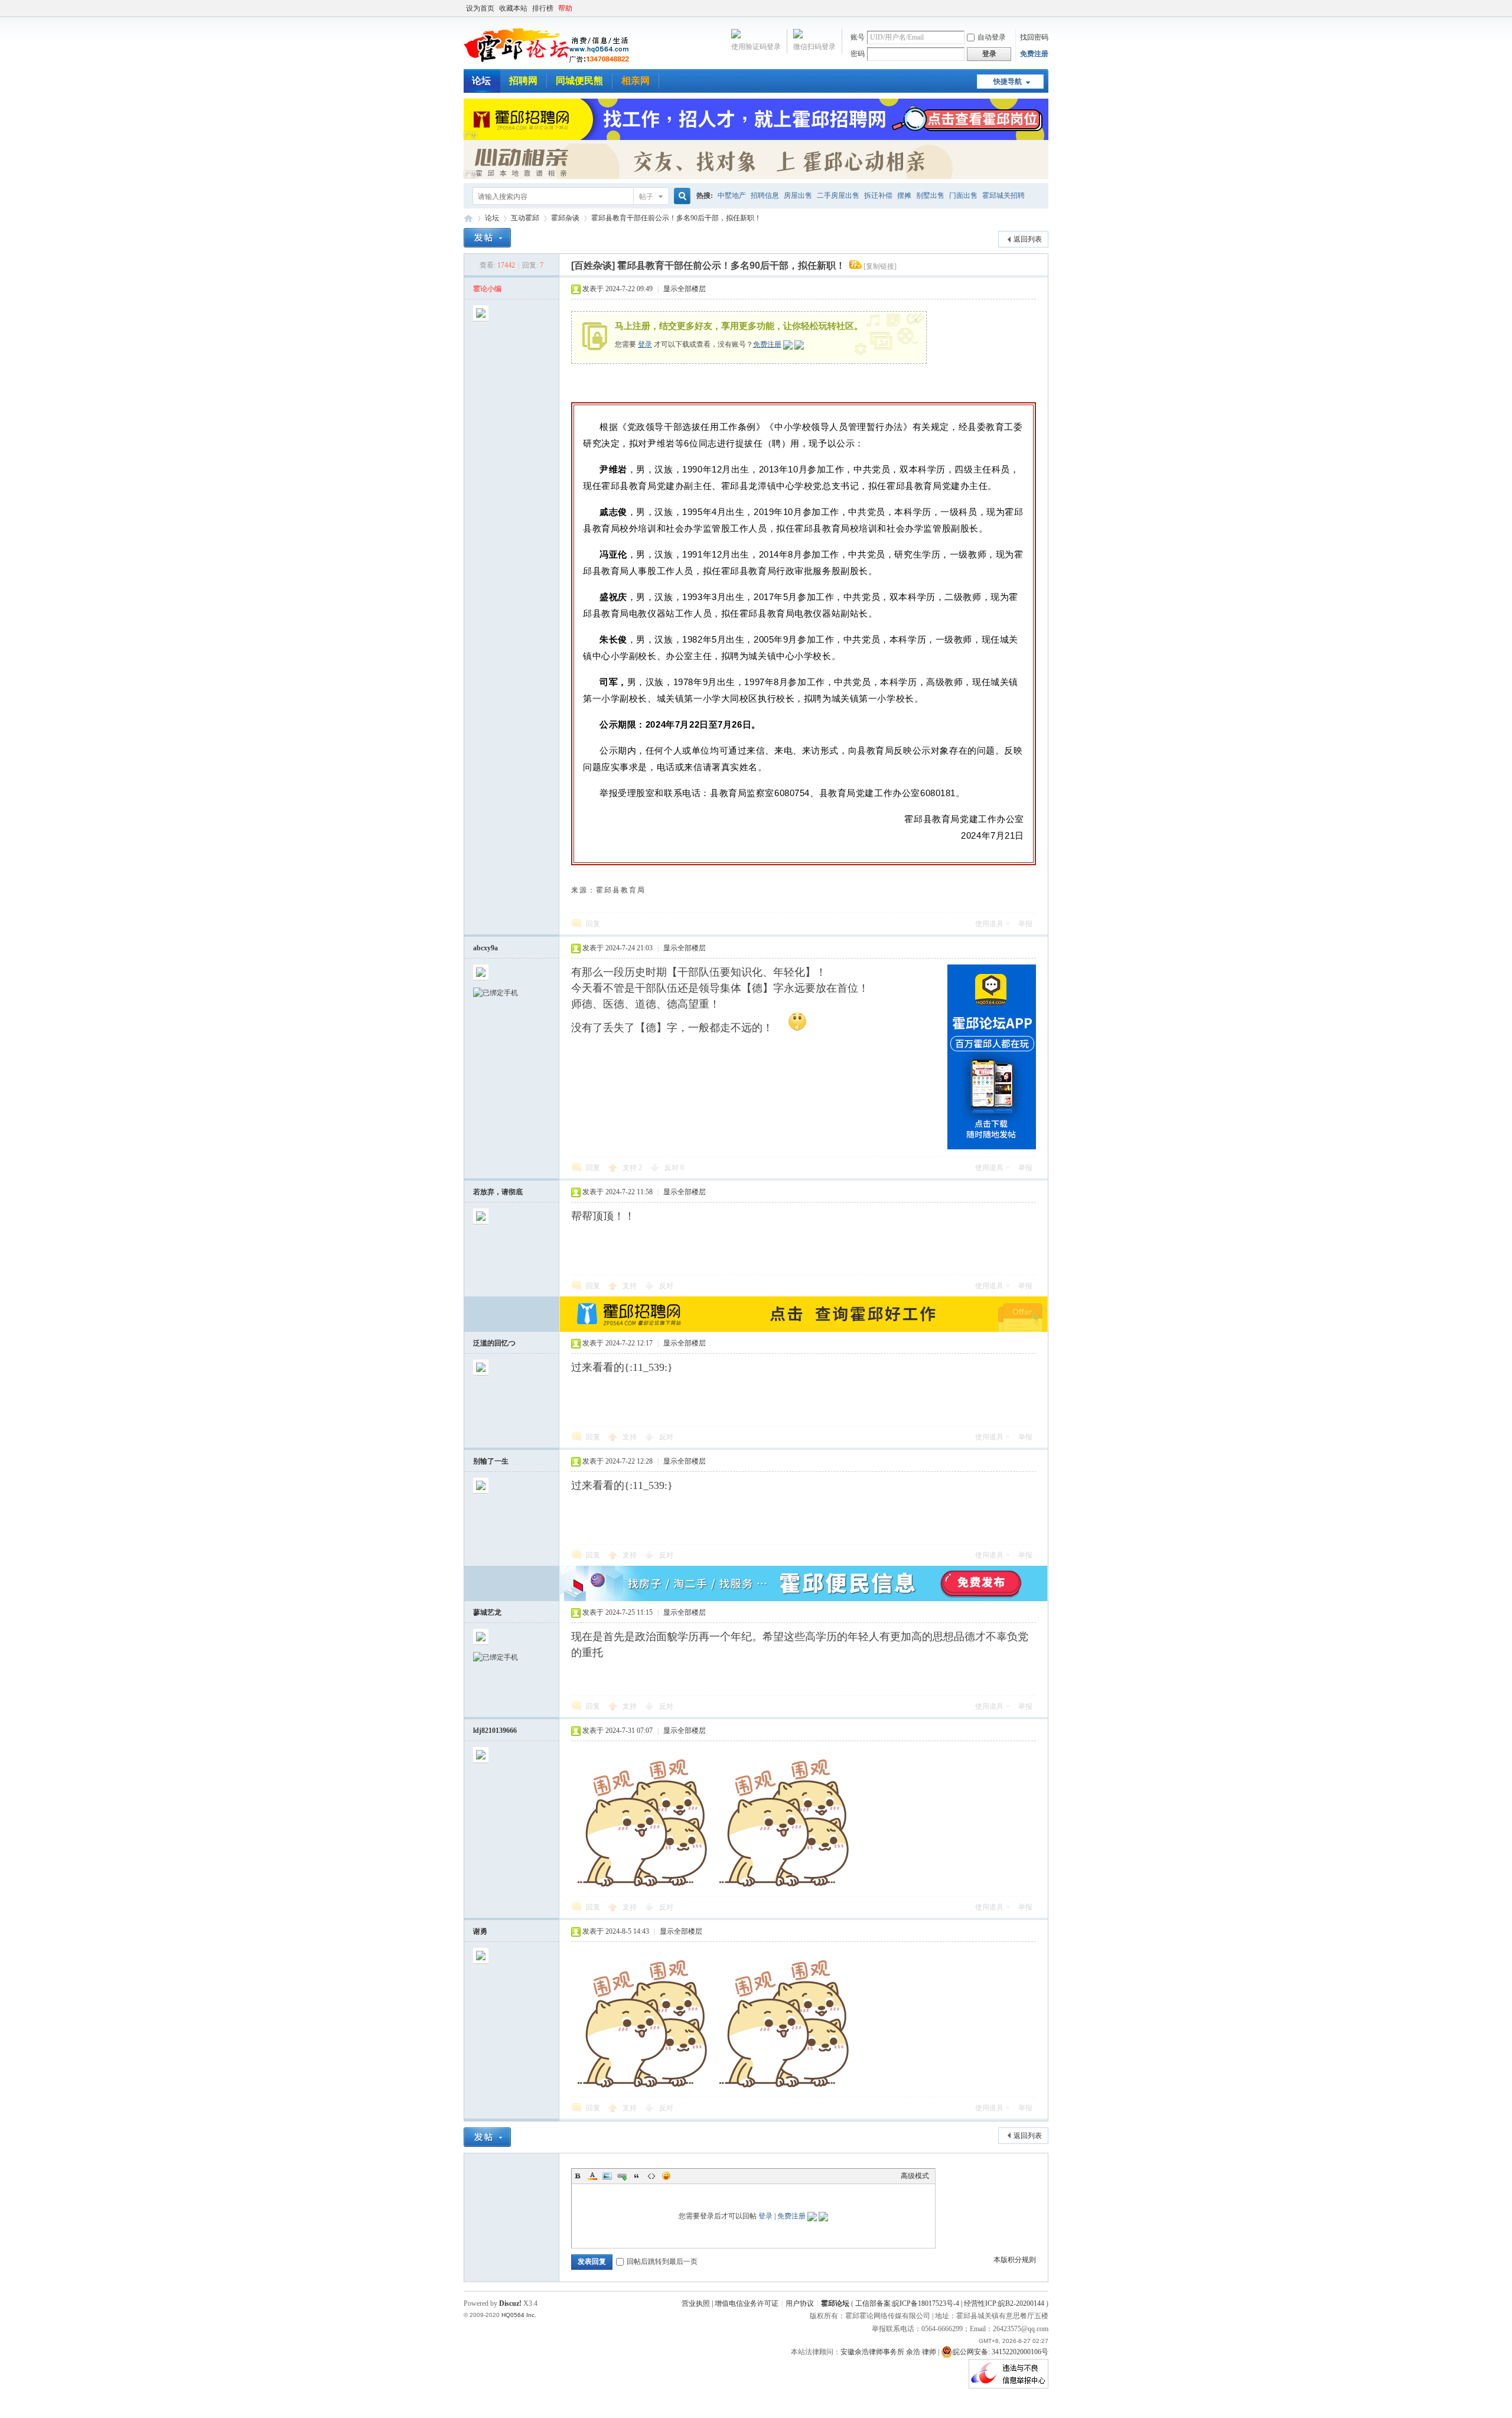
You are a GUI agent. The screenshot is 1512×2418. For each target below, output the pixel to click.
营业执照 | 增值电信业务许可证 (730, 2303)
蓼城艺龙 (487, 1612)
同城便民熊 (579, 81)
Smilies (666, 2176)
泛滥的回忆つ (494, 1343)
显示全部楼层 (685, 289)
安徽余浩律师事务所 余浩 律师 (888, 2352)
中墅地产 (732, 195)
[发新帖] (487, 238)
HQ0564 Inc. (519, 2315)
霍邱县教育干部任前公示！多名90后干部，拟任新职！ (676, 218)
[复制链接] (880, 266)
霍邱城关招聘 (1003, 195)
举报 (1025, 924)
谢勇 (480, 1931)
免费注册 (1034, 54)
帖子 (646, 197)
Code (651, 2176)
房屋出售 (798, 195)
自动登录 (992, 37)
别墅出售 (930, 195)
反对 (674, 1168)
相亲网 (636, 81)
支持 (632, 1168)
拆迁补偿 (878, 195)
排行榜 (543, 8)
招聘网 (523, 81)
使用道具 (989, 924)
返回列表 (1028, 239)
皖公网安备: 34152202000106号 (1001, 2352)
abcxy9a (485, 948)
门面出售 (963, 195)
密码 (858, 54)
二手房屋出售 (838, 195)
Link (622, 2176)
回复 (593, 924)
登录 (645, 344)
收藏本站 (513, 8)
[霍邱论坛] (546, 62)
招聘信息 (765, 195)
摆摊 (904, 195)
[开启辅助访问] (1045, 8)
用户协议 (800, 2303)
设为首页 (480, 8)
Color (592, 2176)
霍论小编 (487, 289)
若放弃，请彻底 (498, 1192)
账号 (858, 37)
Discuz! (510, 2303)
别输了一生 (491, 1461)
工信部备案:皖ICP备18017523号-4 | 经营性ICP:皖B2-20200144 (950, 2303)
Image (607, 2176)
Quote (637, 2176)
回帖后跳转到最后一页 (662, 2261)
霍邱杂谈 (565, 218)
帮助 (565, 8)
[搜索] (680, 196)
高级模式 (915, 2176)
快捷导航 (1008, 82)
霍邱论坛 (468, 218)
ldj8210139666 (495, 1731)
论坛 (481, 81)
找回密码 (1034, 37)
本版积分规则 (1015, 2260)
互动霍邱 (525, 218)
